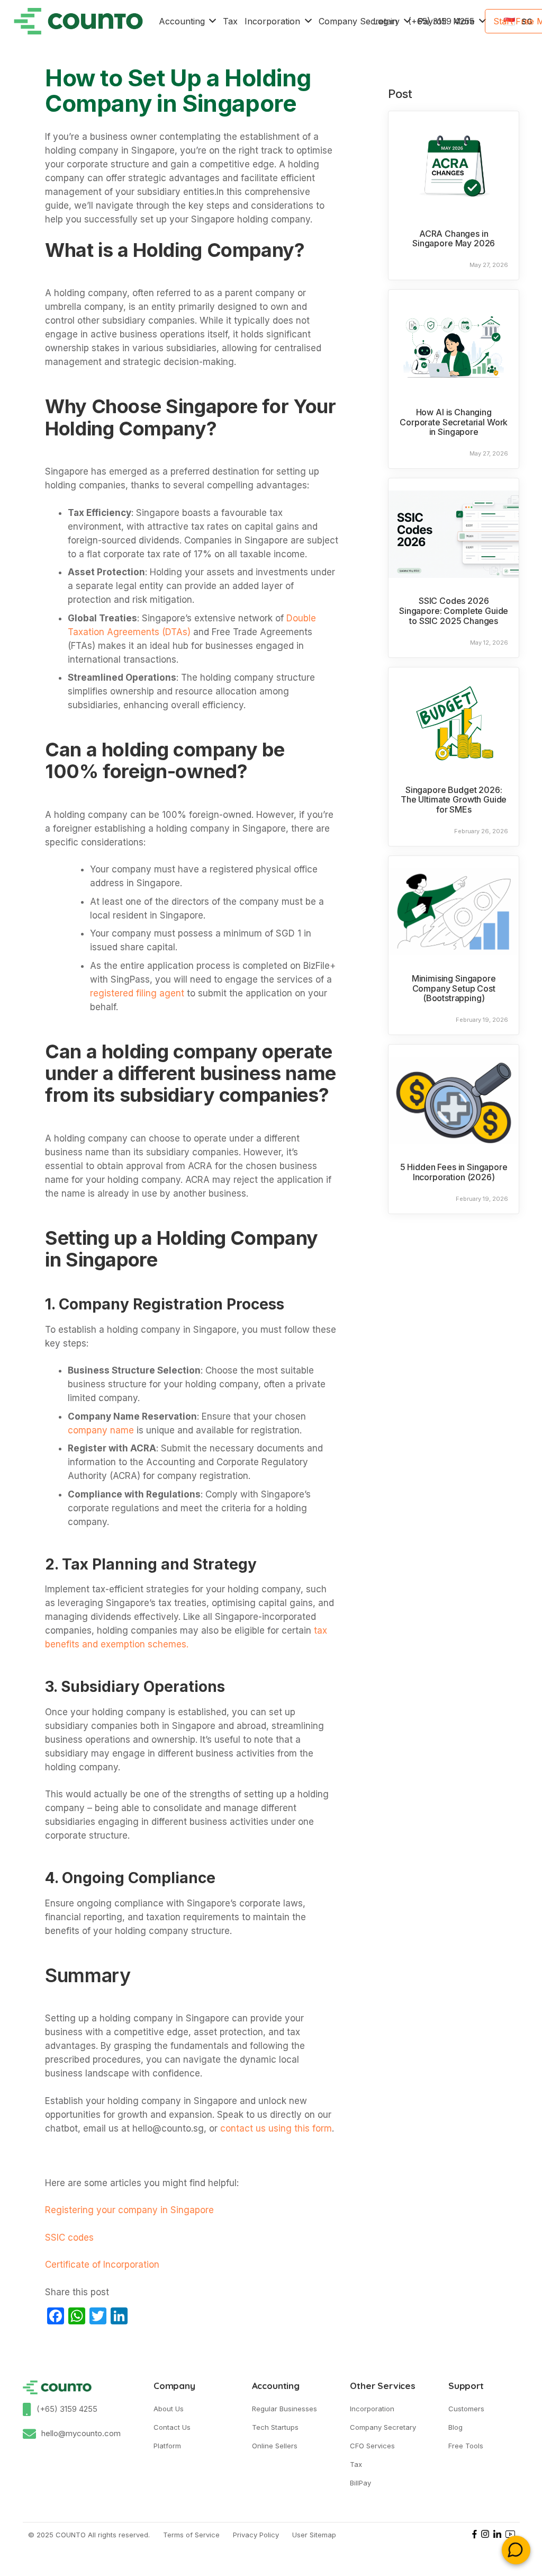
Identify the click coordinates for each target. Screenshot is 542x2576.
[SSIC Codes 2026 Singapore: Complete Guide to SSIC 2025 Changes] (454, 534)
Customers (466, 2409)
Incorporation (372, 2409)
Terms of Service (191, 2535)
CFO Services (372, 2446)
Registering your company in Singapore (131, 2210)
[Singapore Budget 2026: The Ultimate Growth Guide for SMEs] (454, 723)
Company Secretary (383, 2427)
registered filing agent (137, 993)
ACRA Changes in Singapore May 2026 (454, 239)
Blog (455, 2427)
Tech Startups (275, 2427)
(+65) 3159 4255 (67, 2409)
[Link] (78, 21)
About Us (169, 2409)
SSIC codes (69, 2238)
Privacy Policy (256, 2535)
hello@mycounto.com (81, 2433)
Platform (167, 2446)
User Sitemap (314, 2535)
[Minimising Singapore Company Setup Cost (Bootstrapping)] (454, 912)
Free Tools (466, 2446)
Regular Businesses (284, 2409)
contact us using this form (276, 2128)
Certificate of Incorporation (102, 2265)
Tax (356, 2464)
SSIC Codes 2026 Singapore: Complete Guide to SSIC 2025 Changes (454, 610)
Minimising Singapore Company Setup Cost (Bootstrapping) (454, 988)
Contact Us (172, 2427)
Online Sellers (275, 2446)
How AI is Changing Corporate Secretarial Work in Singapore (454, 422)
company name (101, 1430)
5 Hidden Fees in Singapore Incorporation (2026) (454, 1172)
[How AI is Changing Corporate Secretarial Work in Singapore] (454, 345)
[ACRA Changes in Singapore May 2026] (454, 167)
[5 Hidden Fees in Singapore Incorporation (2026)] (454, 1100)
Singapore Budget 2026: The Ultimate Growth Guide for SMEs (454, 800)
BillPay (360, 2483)
